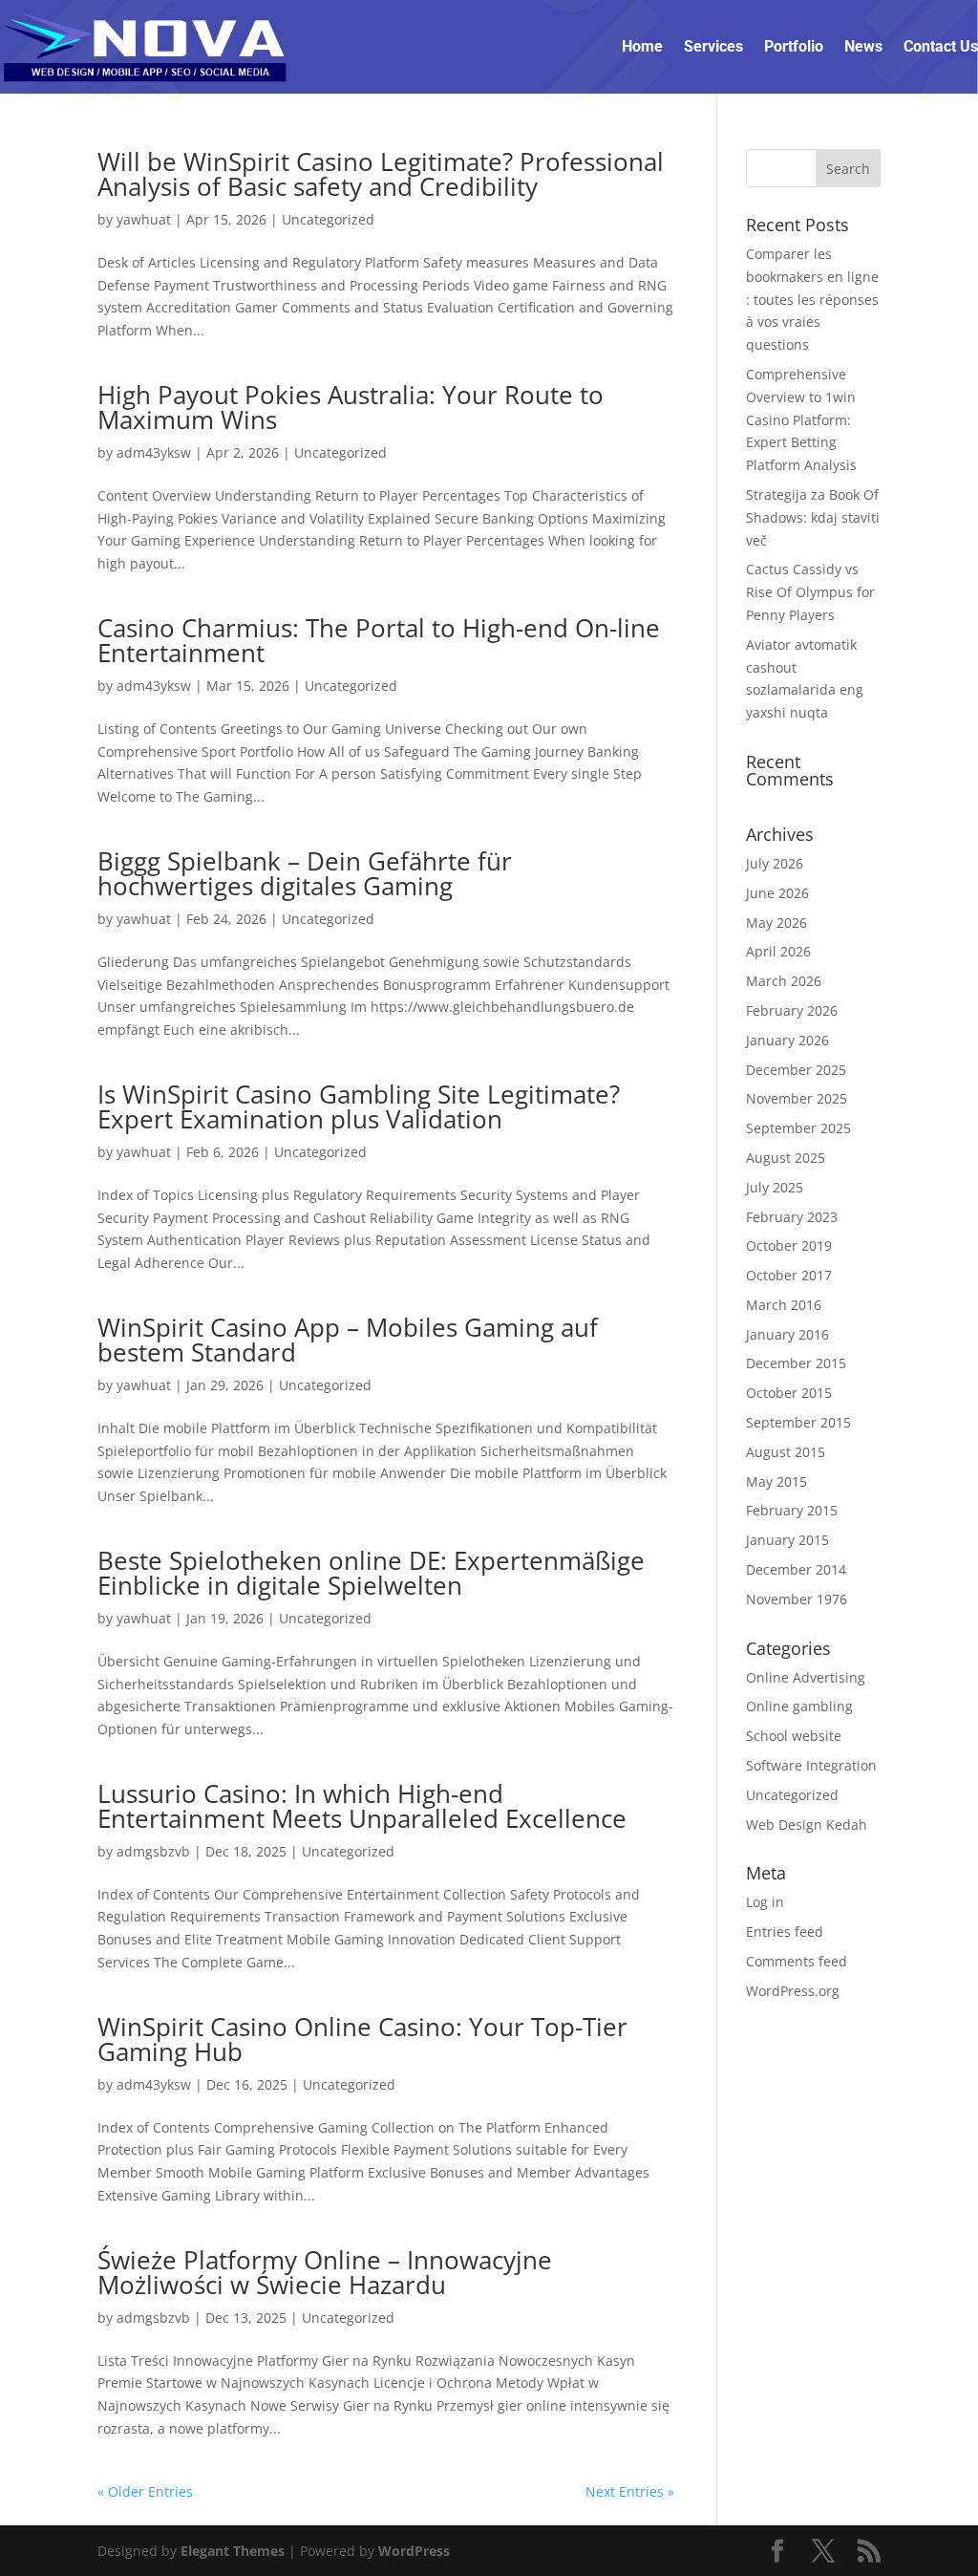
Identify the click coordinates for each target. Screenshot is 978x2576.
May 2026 (776, 923)
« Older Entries (145, 2491)
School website (794, 1736)
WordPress (414, 2551)
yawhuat (144, 219)
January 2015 (787, 1540)
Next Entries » (630, 2491)
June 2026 (777, 893)
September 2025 (798, 1128)
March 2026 (784, 981)
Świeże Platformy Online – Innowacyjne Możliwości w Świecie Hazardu (325, 2272)
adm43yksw (154, 452)
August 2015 (786, 1452)
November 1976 (797, 1599)
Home (642, 46)
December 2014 (796, 1569)
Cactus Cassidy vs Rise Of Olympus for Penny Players (810, 592)
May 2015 (776, 1481)
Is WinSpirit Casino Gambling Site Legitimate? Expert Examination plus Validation (359, 1106)
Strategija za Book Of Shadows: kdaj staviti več (813, 517)
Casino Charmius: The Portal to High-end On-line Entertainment (379, 640)
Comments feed (797, 1961)
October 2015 (789, 1393)
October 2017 (789, 1275)
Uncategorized (328, 219)
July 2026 (775, 863)
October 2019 (789, 1245)
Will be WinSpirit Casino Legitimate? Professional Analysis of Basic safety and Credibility (381, 174)
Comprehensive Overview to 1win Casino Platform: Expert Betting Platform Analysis (801, 419)
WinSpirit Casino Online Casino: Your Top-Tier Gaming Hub (362, 2039)
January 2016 (787, 1334)
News (863, 46)
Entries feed (785, 1932)
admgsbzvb (153, 1851)
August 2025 (786, 1158)
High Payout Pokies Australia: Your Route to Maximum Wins (351, 407)
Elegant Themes (233, 2551)
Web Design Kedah (807, 1825)
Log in (765, 1902)
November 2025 (797, 1098)
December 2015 (796, 1363)
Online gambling (799, 1706)
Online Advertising (806, 1677)
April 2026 (778, 951)
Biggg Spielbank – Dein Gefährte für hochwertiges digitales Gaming (305, 873)
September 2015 (798, 1422)
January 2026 (787, 1040)
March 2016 (784, 1305)
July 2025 (775, 1187)
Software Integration (811, 1765)
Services (713, 46)
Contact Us (941, 46)
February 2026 (792, 1010)
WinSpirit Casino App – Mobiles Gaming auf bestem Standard (348, 1340)
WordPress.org (793, 1991)
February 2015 (792, 1510)
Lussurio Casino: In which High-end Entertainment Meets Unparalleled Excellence (362, 1806)
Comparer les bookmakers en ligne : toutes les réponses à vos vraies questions (812, 299)
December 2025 (796, 1070)
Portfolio (794, 46)
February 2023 (792, 1217)
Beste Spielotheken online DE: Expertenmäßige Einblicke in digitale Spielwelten (371, 1573)
